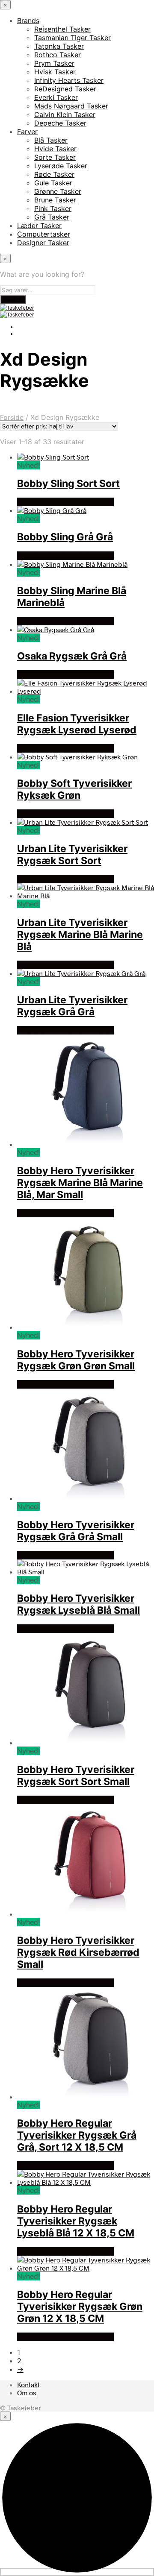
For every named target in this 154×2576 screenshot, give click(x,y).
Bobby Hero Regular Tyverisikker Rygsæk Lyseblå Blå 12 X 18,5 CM (76, 2221)
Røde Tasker (54, 174)
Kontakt (28, 2384)
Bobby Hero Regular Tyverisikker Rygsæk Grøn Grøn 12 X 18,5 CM (80, 2306)
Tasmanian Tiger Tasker (73, 38)
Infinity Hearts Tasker (69, 80)
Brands (28, 21)
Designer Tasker (43, 243)
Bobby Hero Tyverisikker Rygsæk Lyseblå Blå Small (78, 1604)
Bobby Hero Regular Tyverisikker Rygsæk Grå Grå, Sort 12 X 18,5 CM (77, 2135)
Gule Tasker (53, 183)
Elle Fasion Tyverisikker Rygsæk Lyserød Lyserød (77, 724)
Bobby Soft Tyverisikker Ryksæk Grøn (74, 789)
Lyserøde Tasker (61, 166)
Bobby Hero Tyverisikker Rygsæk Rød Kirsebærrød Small (78, 1952)
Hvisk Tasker (55, 72)
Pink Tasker (53, 208)
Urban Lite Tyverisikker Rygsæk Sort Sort (72, 855)
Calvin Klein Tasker (65, 114)
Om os (27, 2393)
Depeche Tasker (60, 123)
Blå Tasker (51, 140)
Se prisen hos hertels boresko (65, 502)
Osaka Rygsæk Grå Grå (72, 656)
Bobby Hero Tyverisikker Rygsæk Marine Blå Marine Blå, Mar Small (80, 1183)
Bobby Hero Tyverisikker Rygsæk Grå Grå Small (76, 1531)
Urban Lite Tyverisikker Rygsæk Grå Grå (72, 1006)
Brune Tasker (55, 200)
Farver (27, 132)
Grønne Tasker (58, 191)
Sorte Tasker (55, 157)
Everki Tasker (56, 97)
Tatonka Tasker (59, 46)
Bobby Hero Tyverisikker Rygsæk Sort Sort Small (76, 1776)
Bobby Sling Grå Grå (65, 537)
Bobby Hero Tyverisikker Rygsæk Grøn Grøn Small (76, 1360)
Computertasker (44, 234)
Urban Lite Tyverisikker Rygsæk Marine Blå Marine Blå (80, 935)
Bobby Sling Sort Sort (68, 484)
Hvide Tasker (55, 149)
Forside (12, 417)
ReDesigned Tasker (65, 89)
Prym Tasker (54, 63)
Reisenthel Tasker (62, 29)
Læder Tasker (39, 226)
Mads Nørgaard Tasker (71, 106)
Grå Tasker (52, 217)
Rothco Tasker (58, 55)
